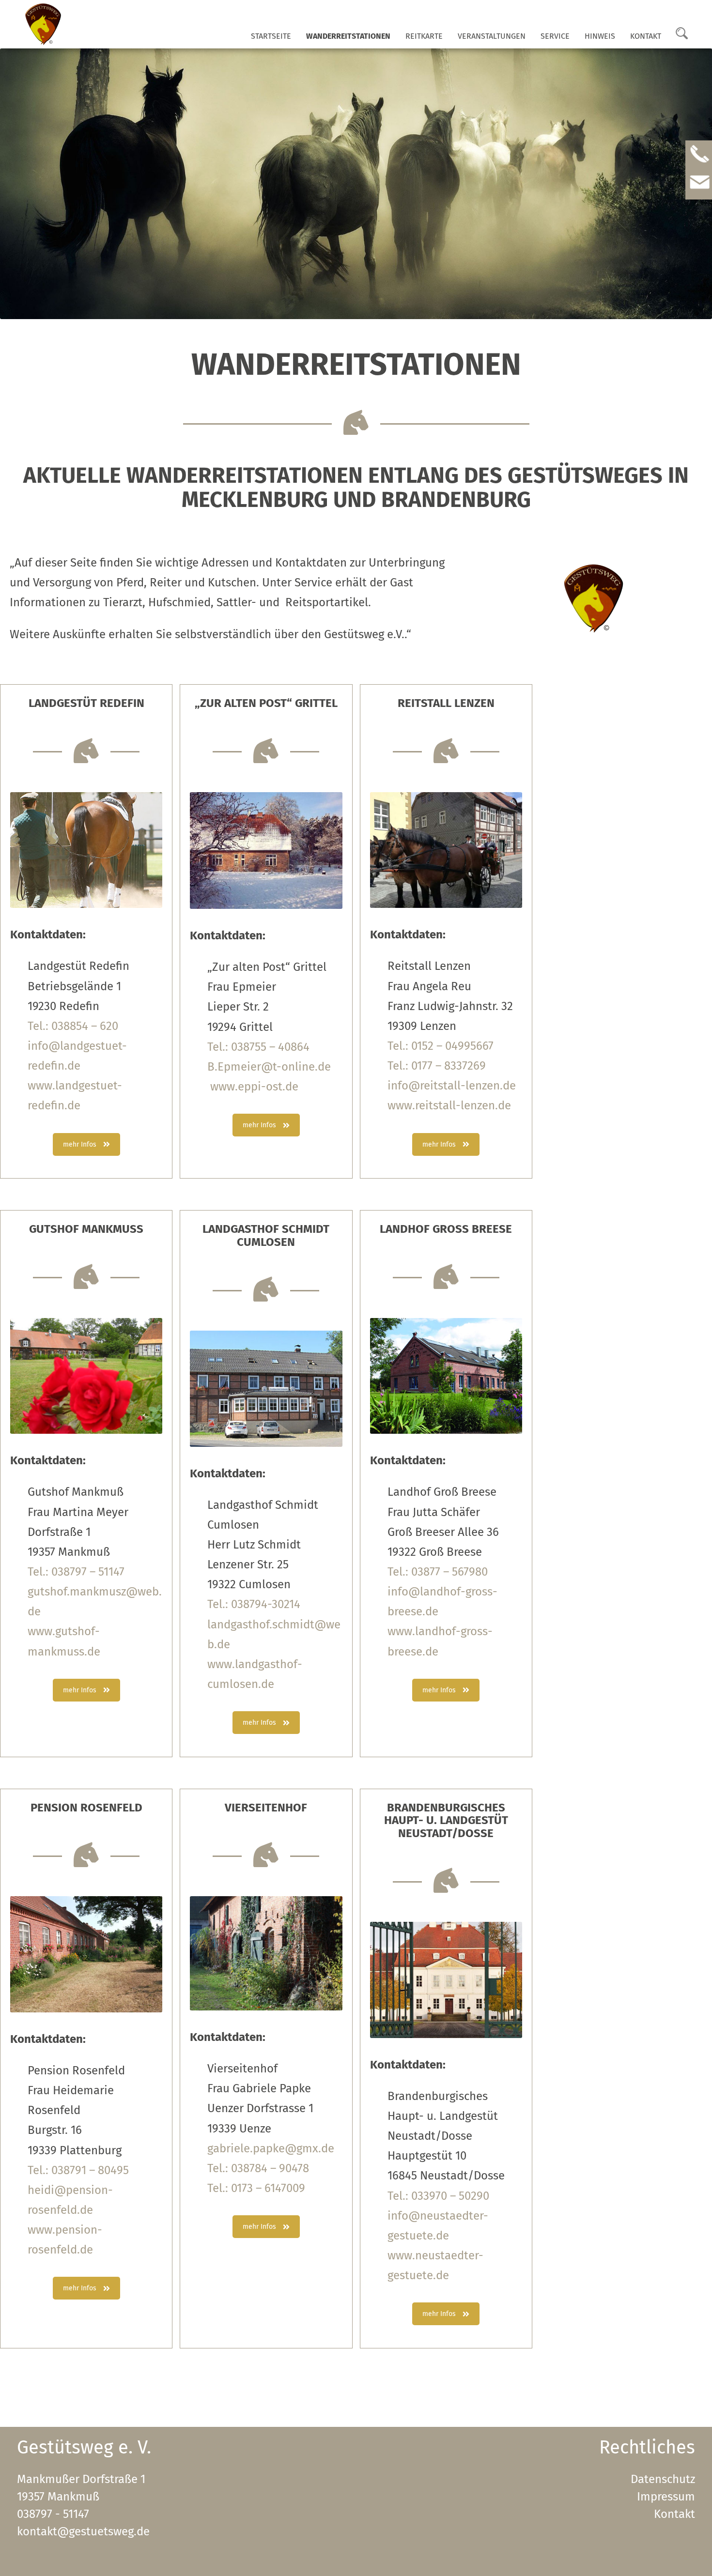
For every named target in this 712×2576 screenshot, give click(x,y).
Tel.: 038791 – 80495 (78, 2170)
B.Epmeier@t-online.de (269, 1067)
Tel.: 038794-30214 (254, 1604)
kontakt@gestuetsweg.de (83, 2531)
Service (555, 36)
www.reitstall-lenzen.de (449, 1105)
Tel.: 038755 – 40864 (258, 1047)
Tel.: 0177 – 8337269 (437, 1066)
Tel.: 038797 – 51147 (76, 1572)
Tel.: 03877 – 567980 (438, 1572)
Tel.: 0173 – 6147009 (256, 2188)
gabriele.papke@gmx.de (271, 2148)
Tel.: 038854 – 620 (73, 1026)
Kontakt (646, 36)
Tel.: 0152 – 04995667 (441, 1046)
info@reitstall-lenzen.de (452, 1086)
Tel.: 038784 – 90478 (258, 2168)
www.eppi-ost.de (253, 1087)
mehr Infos (80, 1144)
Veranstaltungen (492, 36)
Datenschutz (663, 2479)
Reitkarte (424, 36)
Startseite (271, 36)
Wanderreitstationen (348, 36)
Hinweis (600, 36)
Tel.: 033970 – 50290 (438, 2196)
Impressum (666, 2497)
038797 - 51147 (53, 2514)
